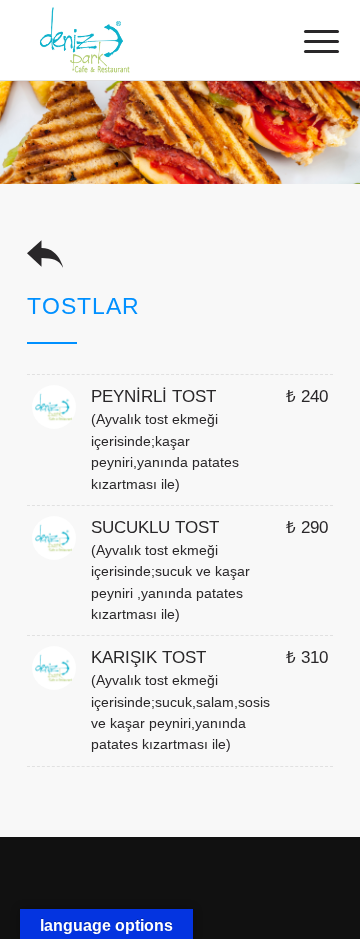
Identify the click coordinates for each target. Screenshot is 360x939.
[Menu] (306, 42)
